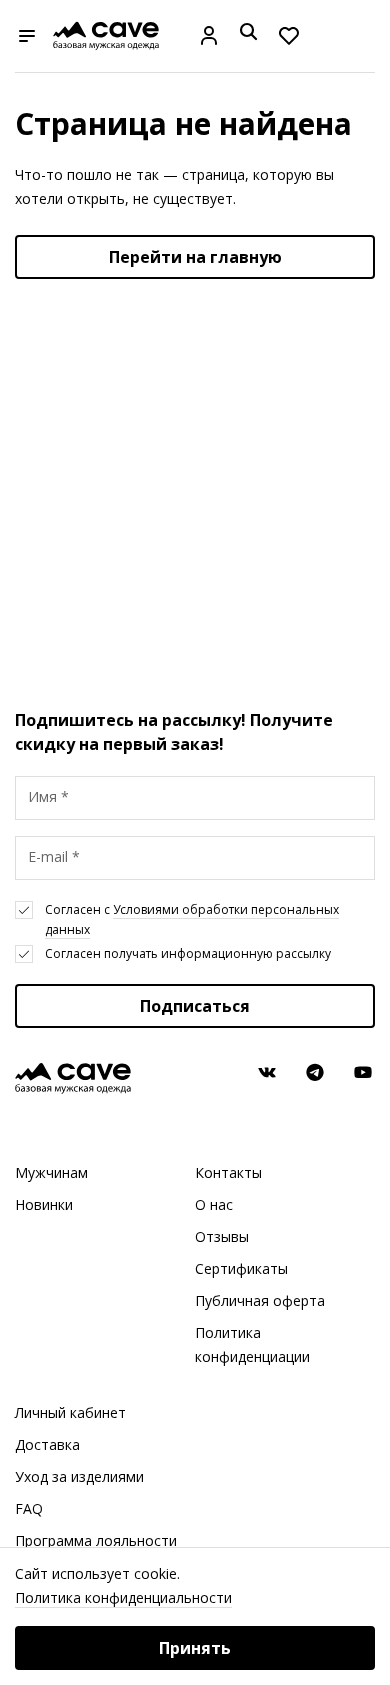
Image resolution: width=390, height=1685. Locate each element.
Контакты (228, 1172)
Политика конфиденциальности (123, 1597)
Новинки (44, 1204)
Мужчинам (51, 1172)
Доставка (47, 1444)
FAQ (29, 1508)
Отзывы (222, 1236)
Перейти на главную (195, 257)
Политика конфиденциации (252, 1344)
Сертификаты (241, 1268)
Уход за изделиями (79, 1476)
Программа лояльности (96, 1540)
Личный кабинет (70, 1412)
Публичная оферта (260, 1300)
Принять (195, 1648)
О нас (214, 1204)
